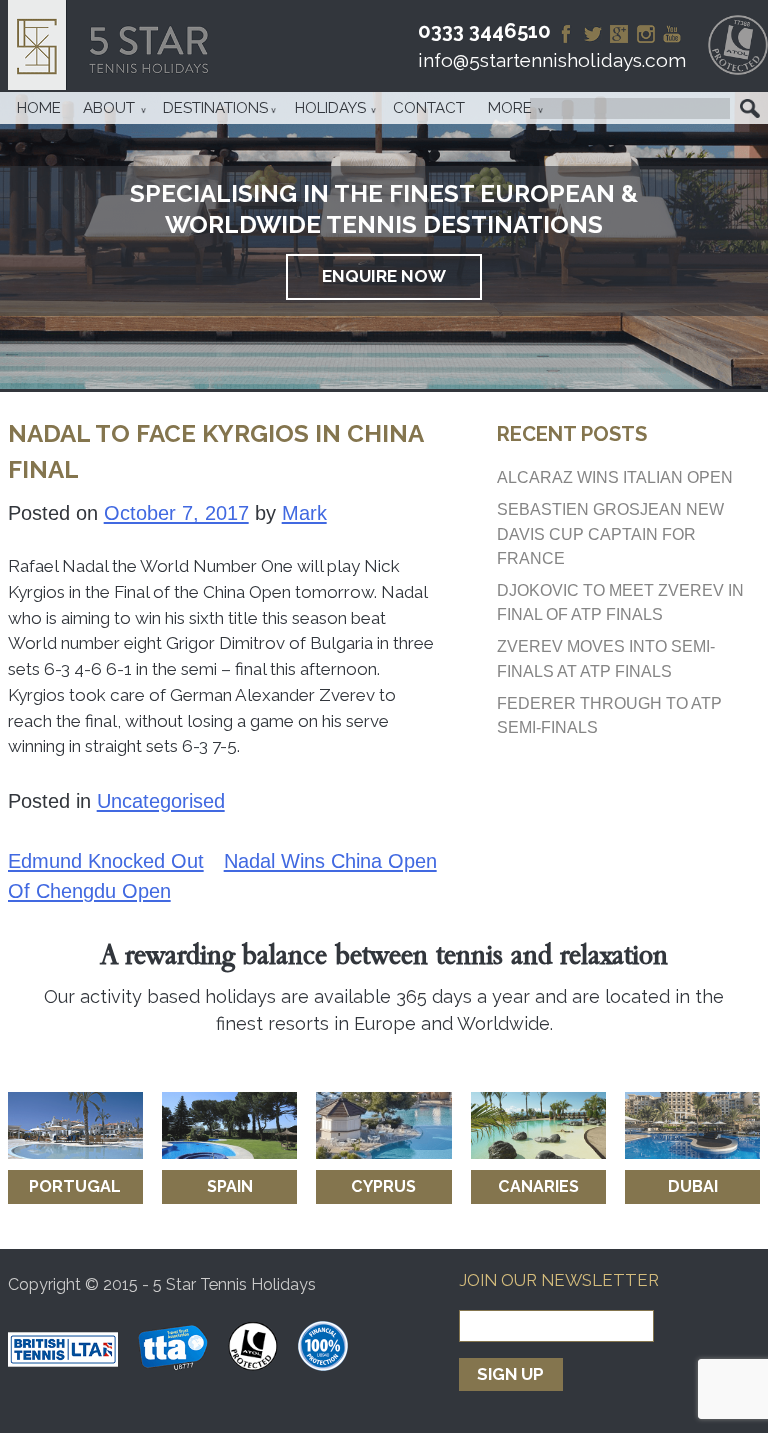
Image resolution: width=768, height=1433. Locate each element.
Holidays (330, 108)
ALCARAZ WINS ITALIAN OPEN (615, 477)
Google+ (619, 34)
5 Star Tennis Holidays (115, 45)
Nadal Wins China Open (330, 861)
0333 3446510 (484, 31)
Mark (304, 513)
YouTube (672, 34)
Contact (429, 108)
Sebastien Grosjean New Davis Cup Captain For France (610, 533)
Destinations (215, 108)
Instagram (646, 34)
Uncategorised (161, 801)
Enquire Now (384, 276)
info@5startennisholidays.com (552, 60)
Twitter (593, 34)
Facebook (566, 34)
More (510, 108)
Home (39, 108)
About (109, 108)
